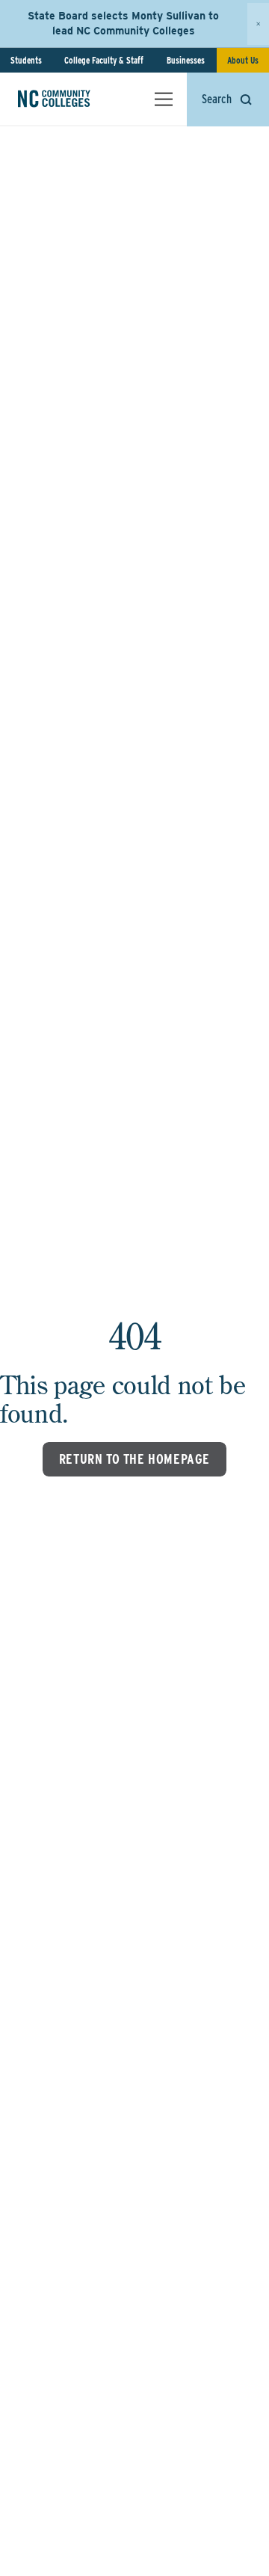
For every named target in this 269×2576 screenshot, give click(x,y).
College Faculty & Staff (104, 60)
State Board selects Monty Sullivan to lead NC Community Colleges (123, 23)
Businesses (186, 60)
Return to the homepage (134, 1459)
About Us (243, 60)
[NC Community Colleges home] (74, 99)
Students (26, 60)
